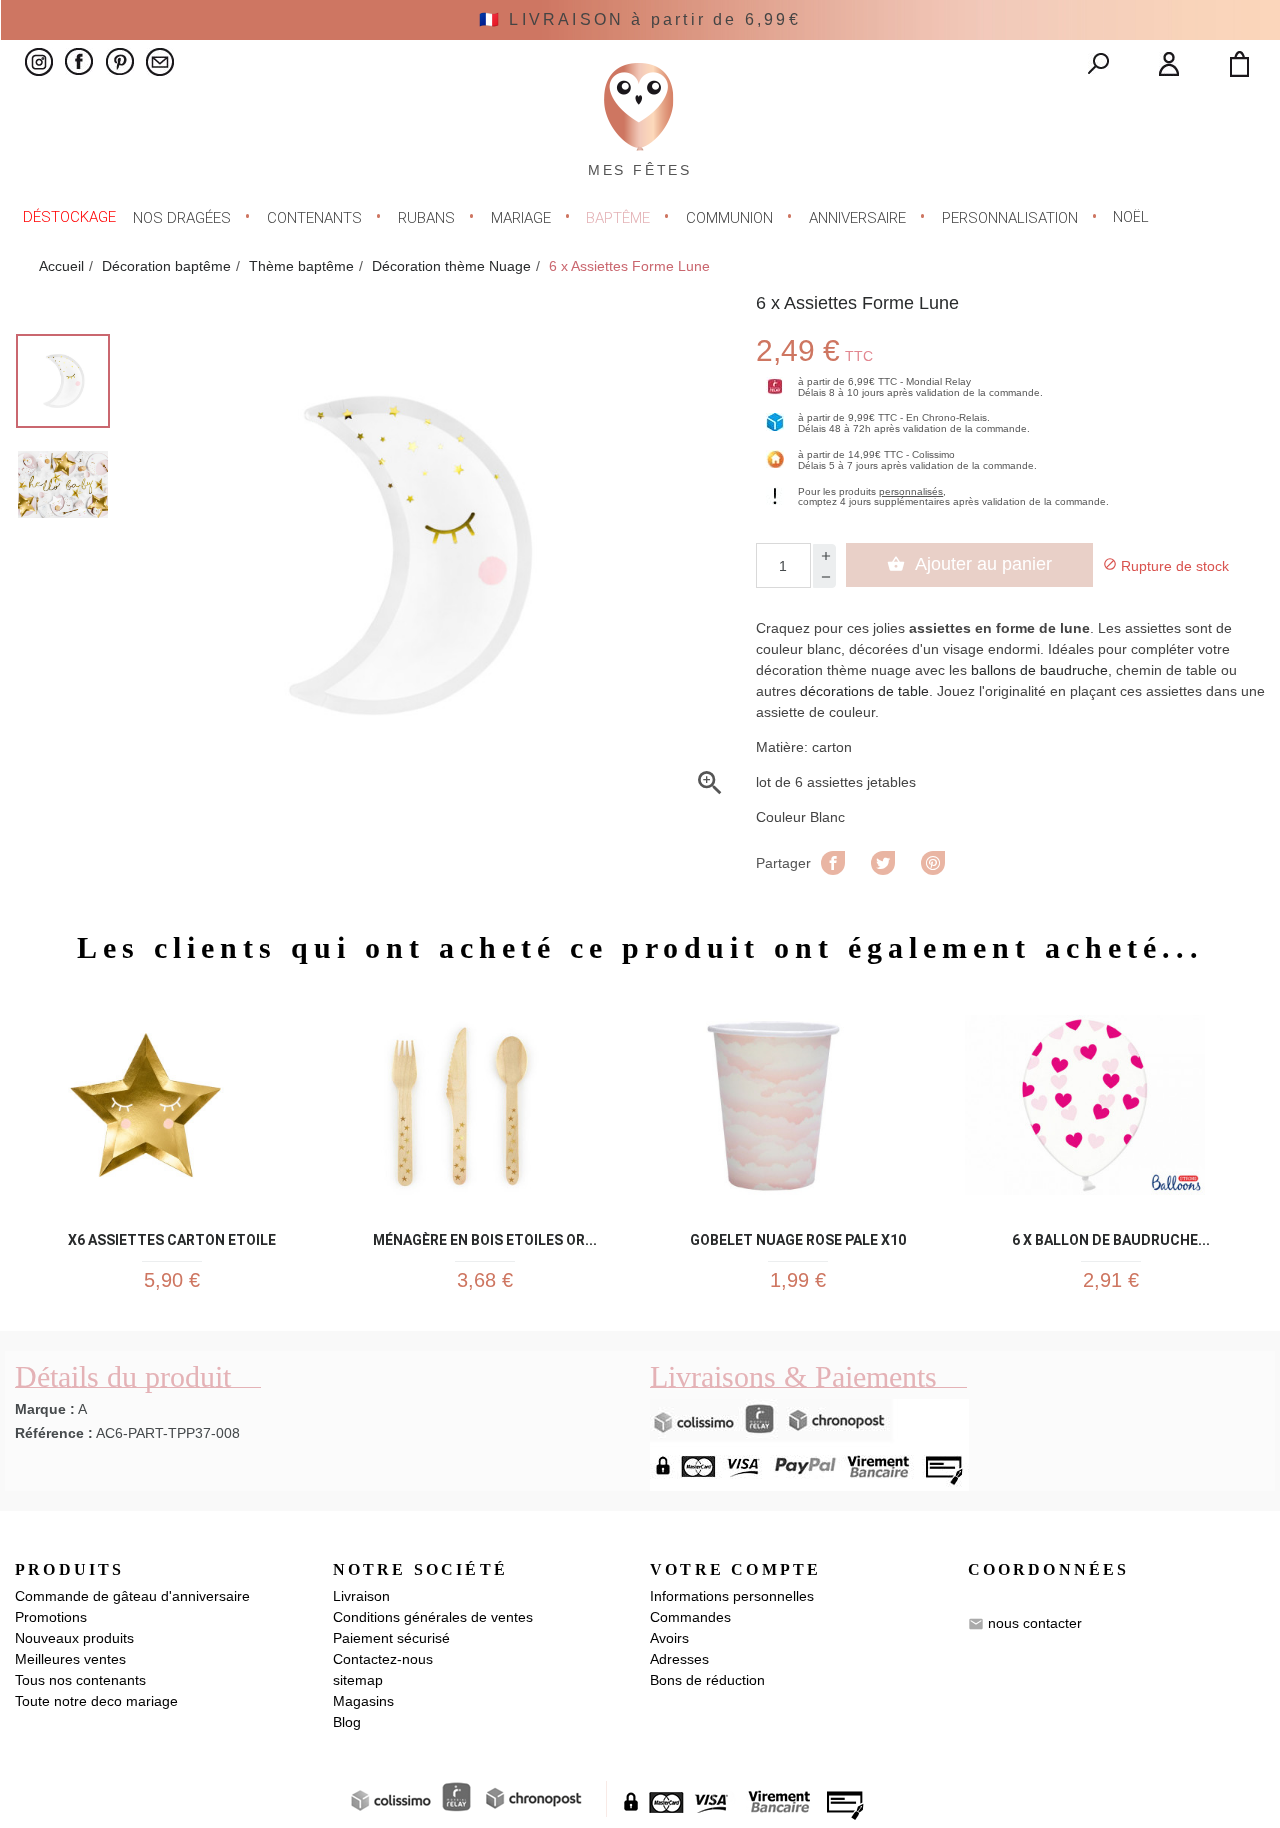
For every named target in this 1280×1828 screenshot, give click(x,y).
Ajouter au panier (969, 564)
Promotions (51, 1617)
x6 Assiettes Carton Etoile (172, 1236)
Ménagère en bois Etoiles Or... (485, 1236)
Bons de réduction (707, 1680)
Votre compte (735, 1569)
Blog (347, 1722)
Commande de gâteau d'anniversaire (132, 1596)
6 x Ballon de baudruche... (1111, 1236)
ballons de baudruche (1039, 670)
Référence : (54, 1433)
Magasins (363, 1701)
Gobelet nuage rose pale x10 (798, 1236)
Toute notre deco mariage (96, 1701)
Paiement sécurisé (391, 1638)
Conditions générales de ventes (433, 1617)
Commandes (690, 1617)
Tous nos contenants (80, 1680)
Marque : (45, 1409)
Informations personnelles (732, 1596)
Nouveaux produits (74, 1638)
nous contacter (1035, 1623)
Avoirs (669, 1638)
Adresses (679, 1659)
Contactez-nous (383, 1659)
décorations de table (864, 691)
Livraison (361, 1596)
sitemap (358, 1680)
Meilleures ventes (70, 1659)
